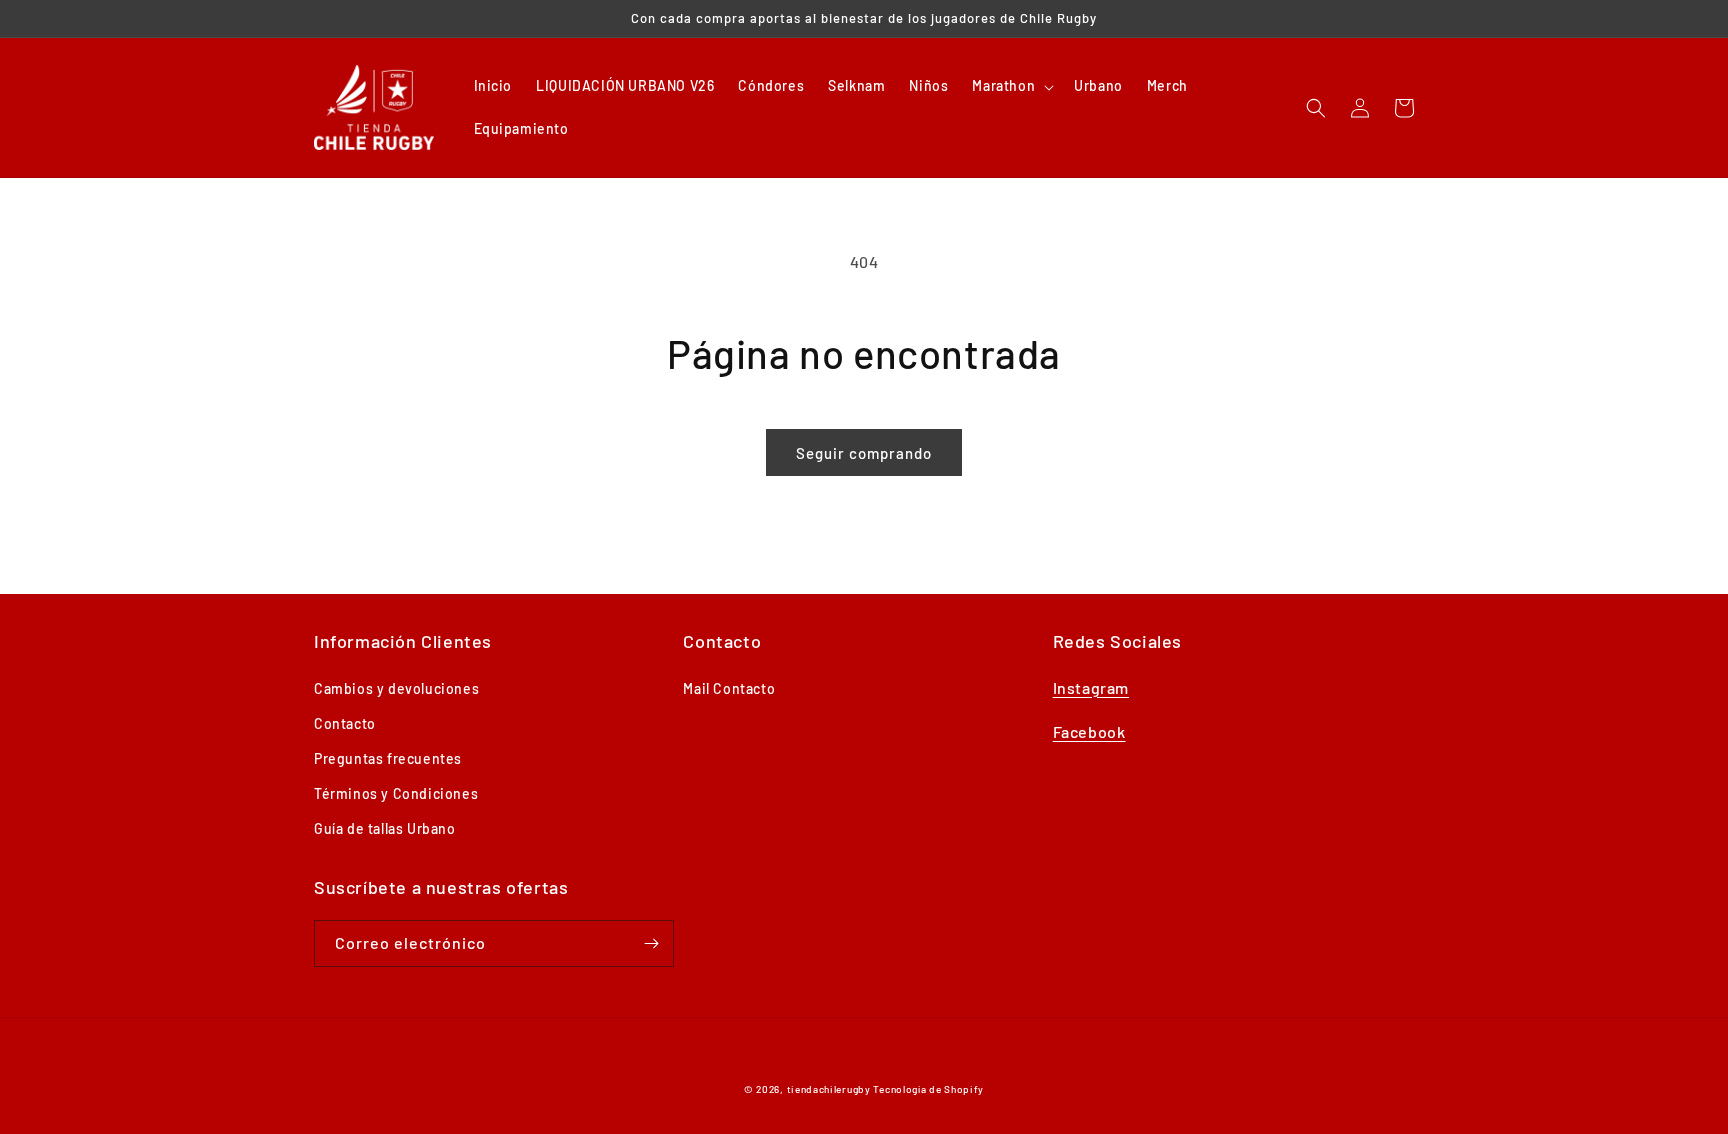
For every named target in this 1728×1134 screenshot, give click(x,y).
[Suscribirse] (651, 943)
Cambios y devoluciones (396, 688)
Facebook (1089, 731)
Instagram (1091, 687)
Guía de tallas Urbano (385, 828)
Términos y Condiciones (396, 793)
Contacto (345, 723)
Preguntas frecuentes (388, 758)
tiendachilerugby (829, 1089)
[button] (1011, 86)
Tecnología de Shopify (928, 1089)
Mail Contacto (729, 688)
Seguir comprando (864, 453)
